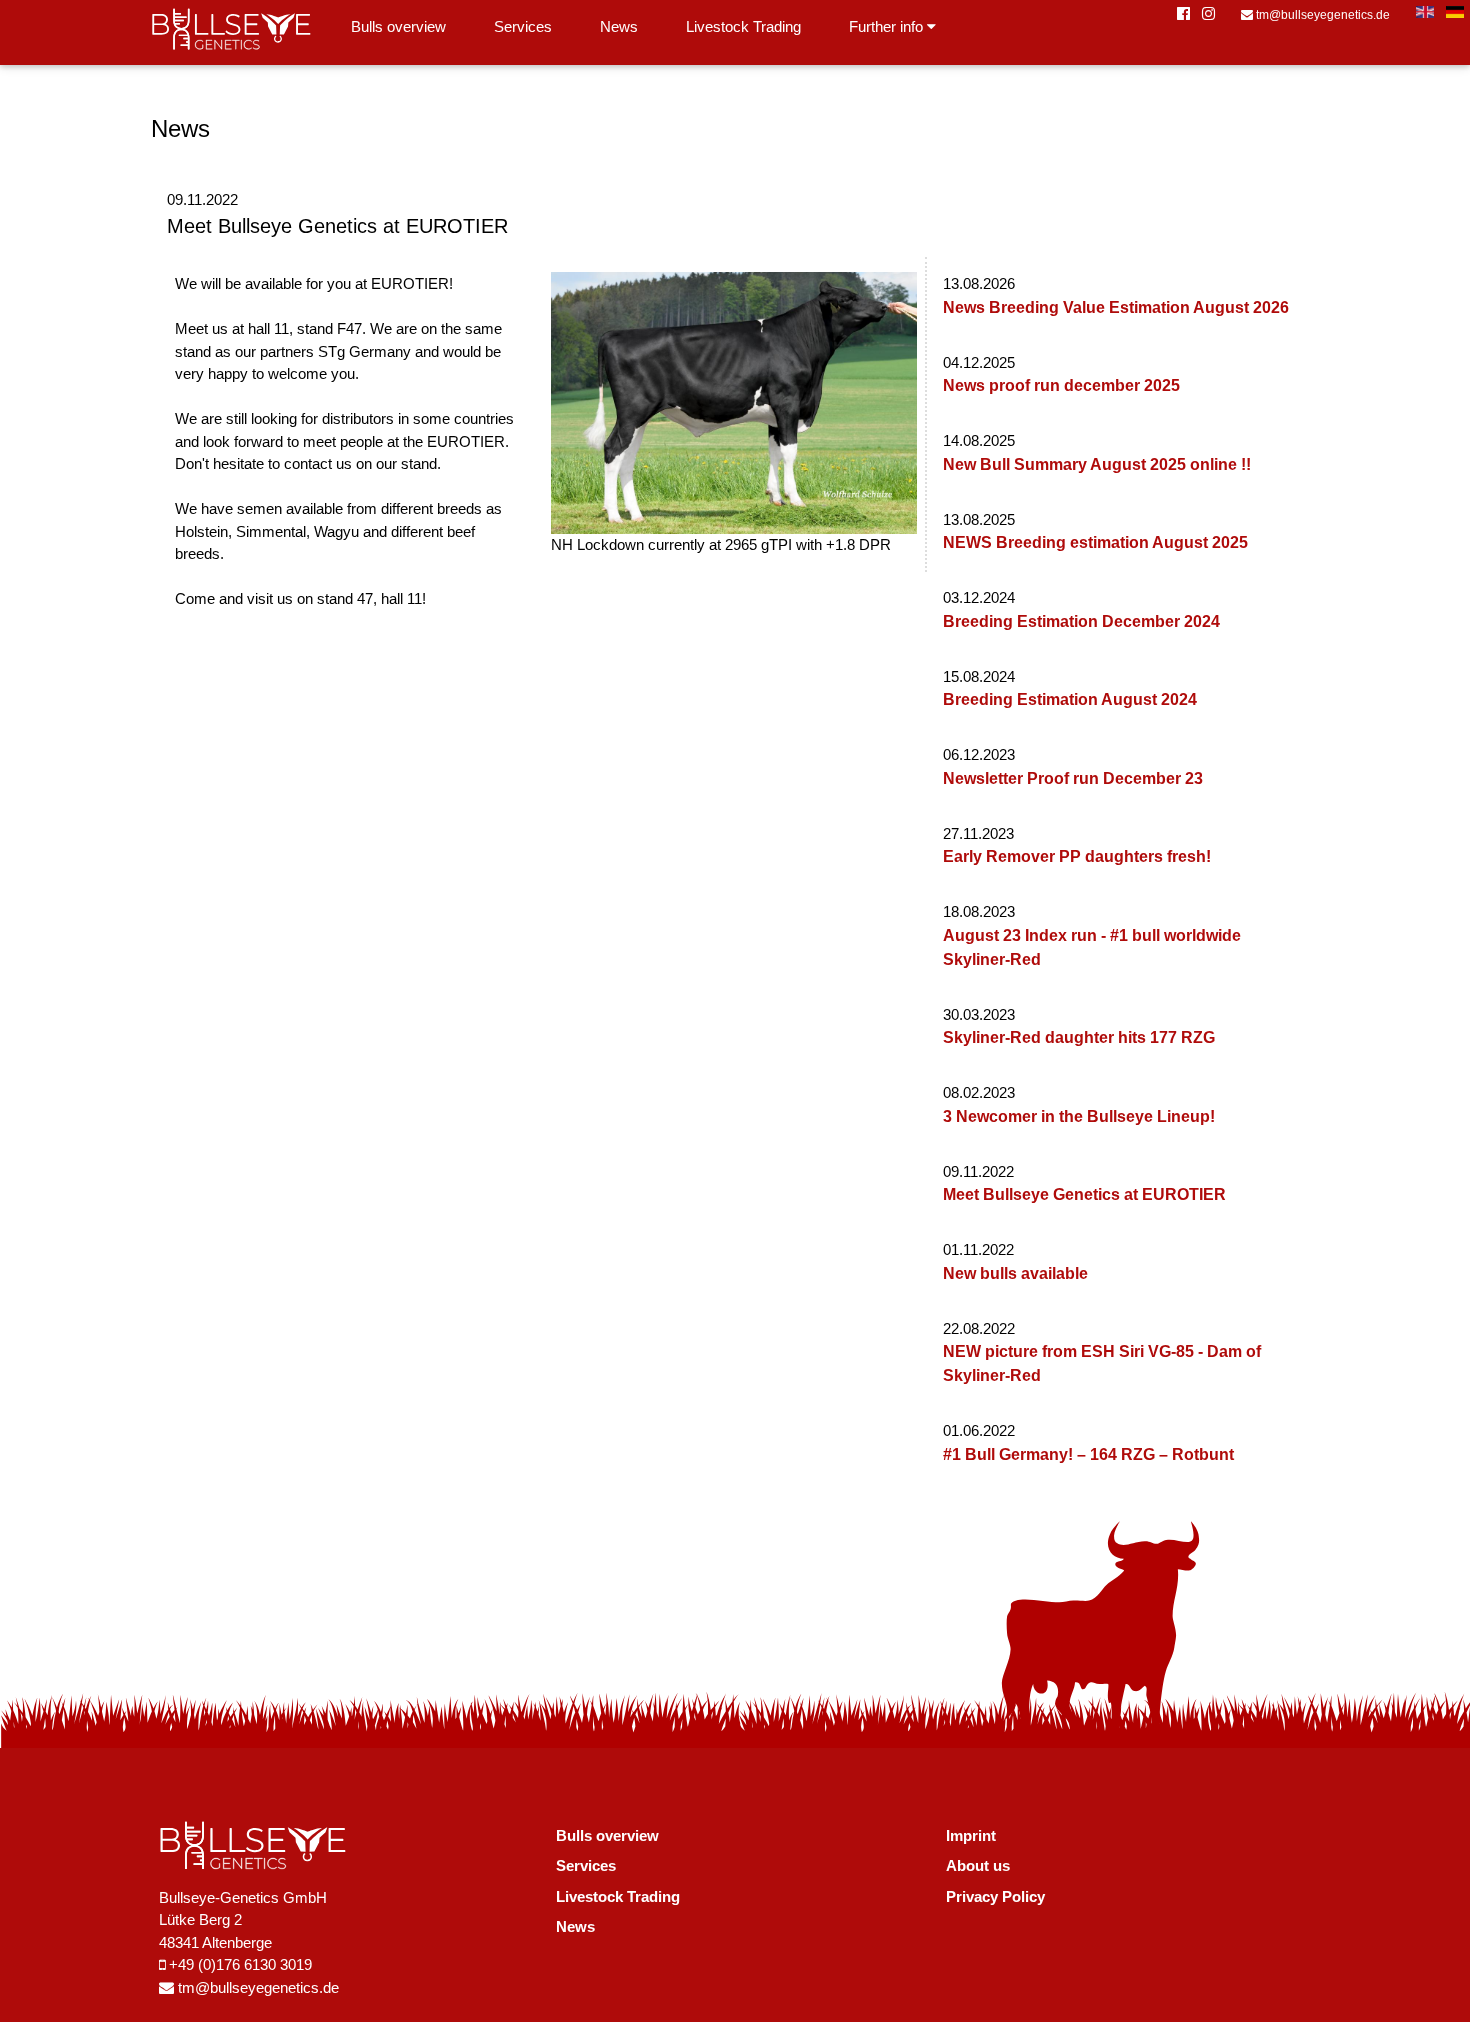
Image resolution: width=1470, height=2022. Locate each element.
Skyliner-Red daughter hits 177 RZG (1079, 1037)
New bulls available (1015, 1273)
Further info (888, 26)
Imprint (971, 1835)
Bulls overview (398, 26)
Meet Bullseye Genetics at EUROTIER (1084, 1194)
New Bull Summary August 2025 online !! (1097, 464)
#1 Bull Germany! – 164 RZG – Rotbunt (1088, 1454)
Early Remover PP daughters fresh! (1077, 856)
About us (978, 1865)
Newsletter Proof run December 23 (1073, 778)
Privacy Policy (995, 1896)
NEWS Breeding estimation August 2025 (1095, 542)
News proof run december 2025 (1061, 385)
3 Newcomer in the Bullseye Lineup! (1079, 1116)
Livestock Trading (743, 26)
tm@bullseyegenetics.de (1321, 15)
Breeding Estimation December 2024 (1081, 621)
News (619, 26)
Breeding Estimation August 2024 (1070, 699)
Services (523, 26)
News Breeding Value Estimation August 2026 (1116, 307)
